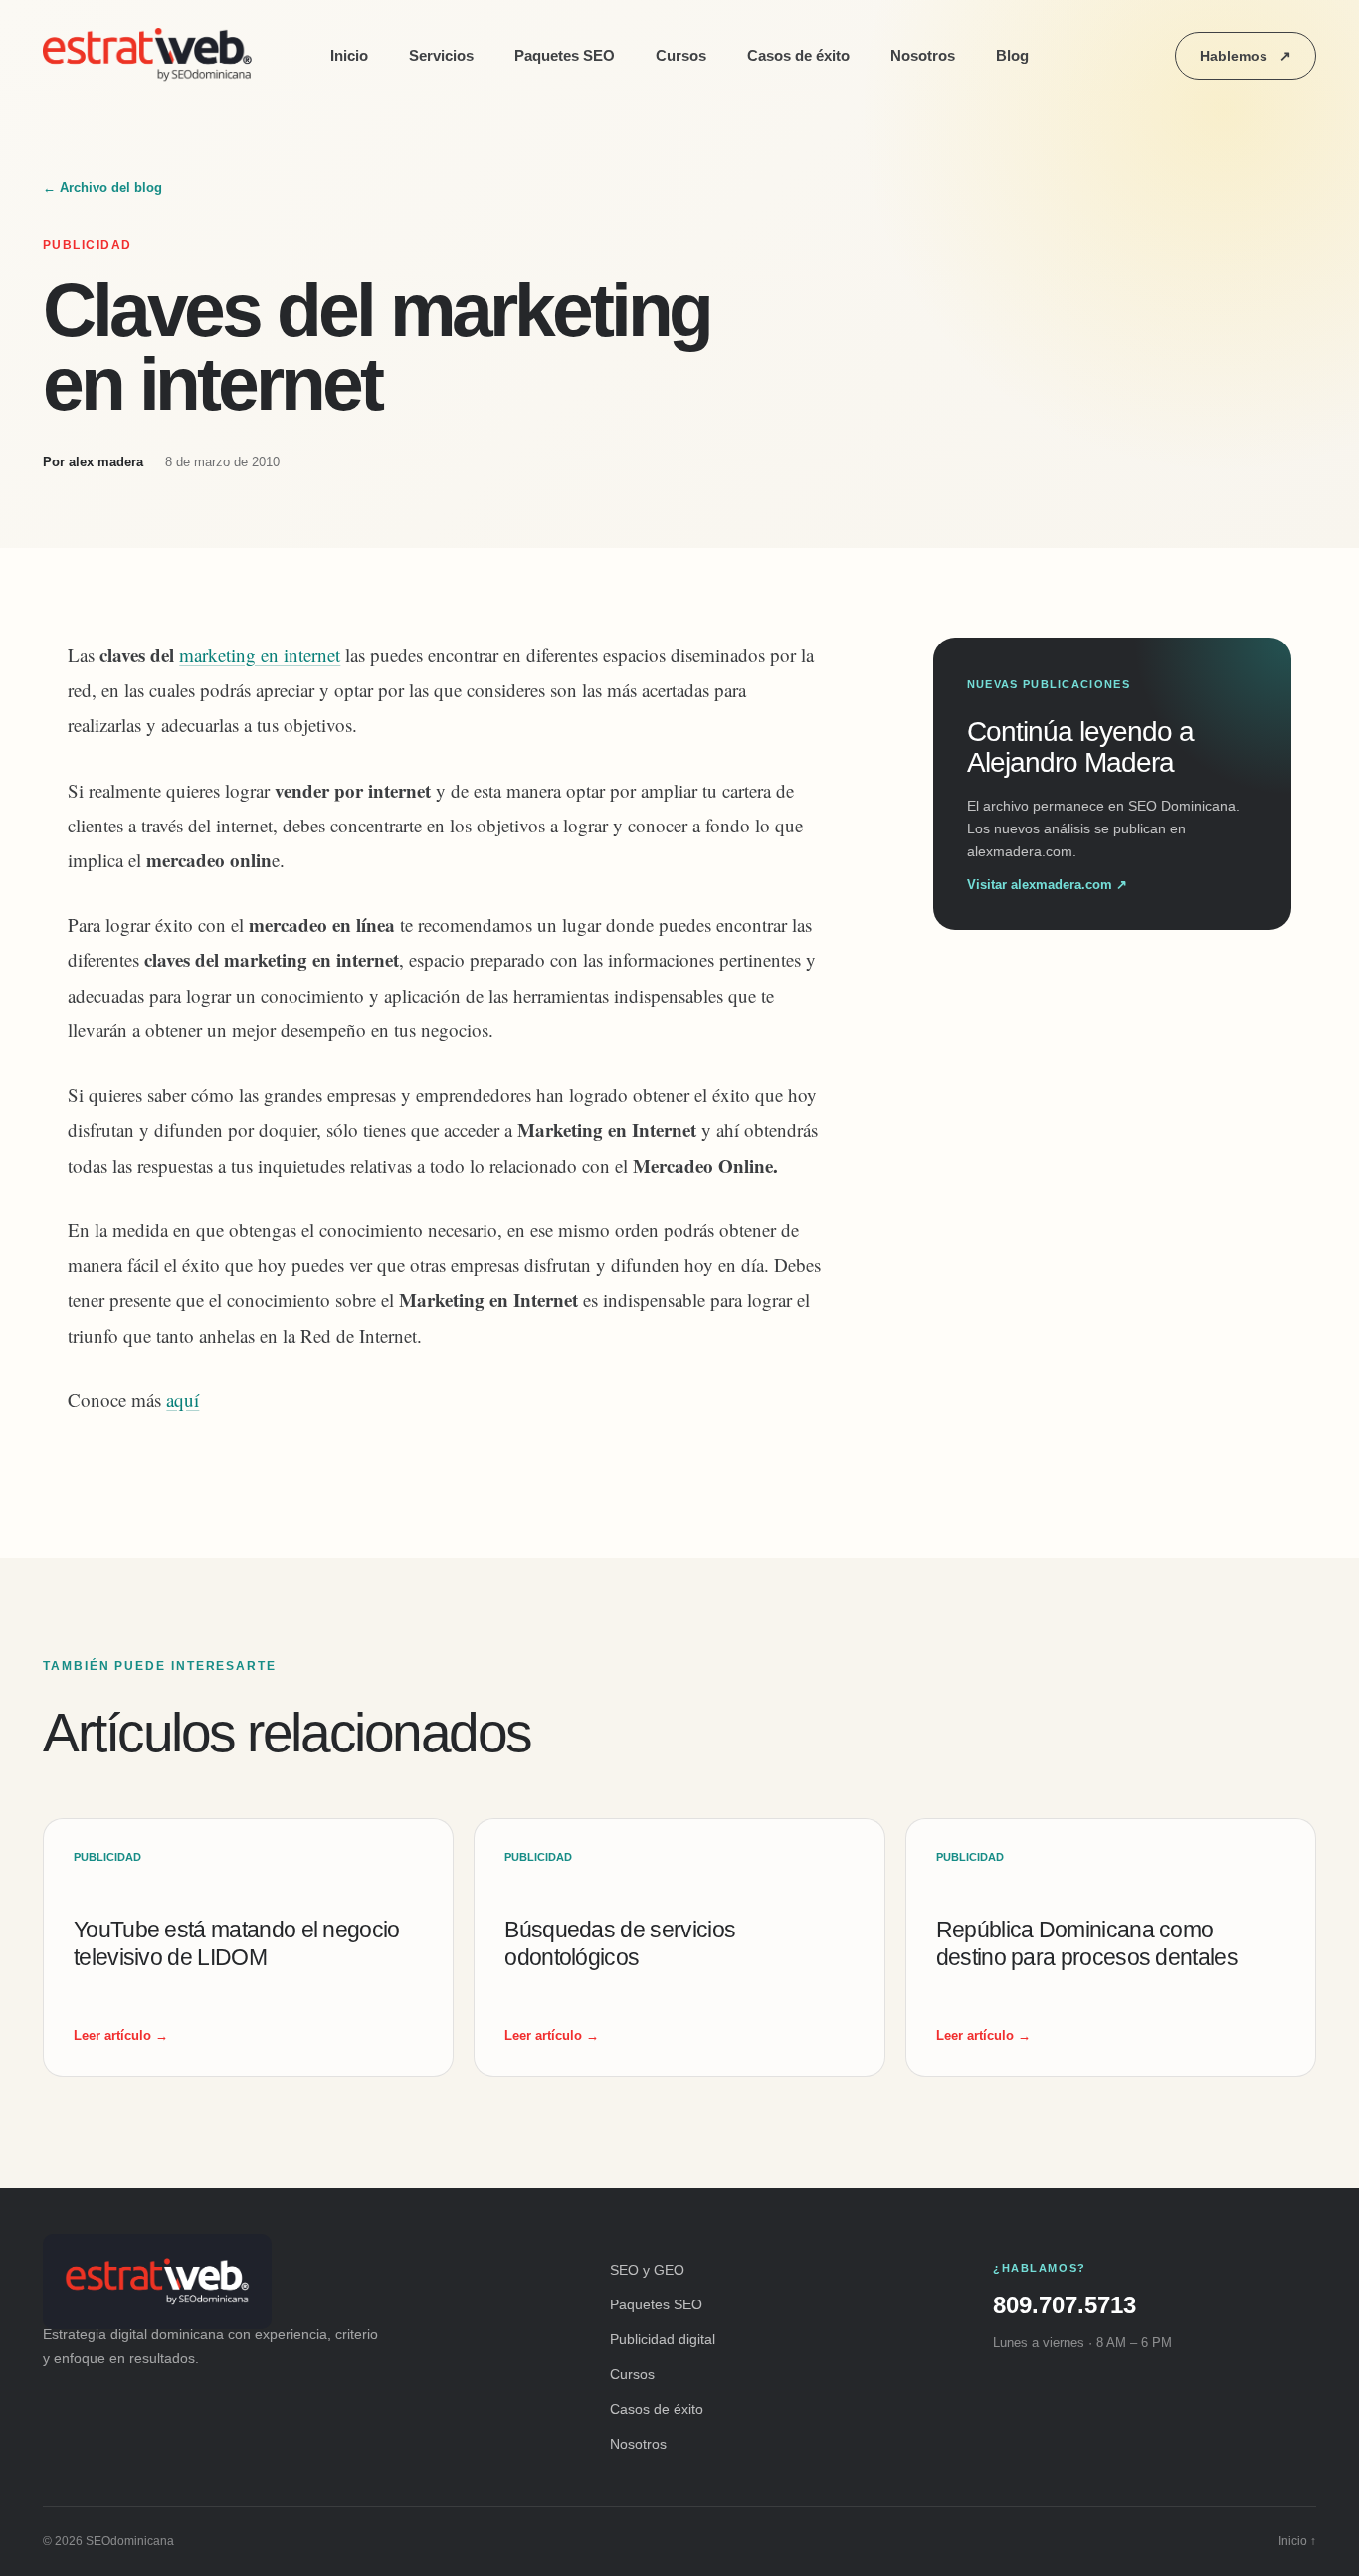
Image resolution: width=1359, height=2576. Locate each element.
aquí (183, 1400)
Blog (1012, 55)
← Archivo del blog (102, 187)
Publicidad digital (663, 2339)
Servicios (441, 55)
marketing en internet (260, 655)
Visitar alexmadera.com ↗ (1047, 885)
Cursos (681, 55)
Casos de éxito (798, 55)
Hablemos (1246, 56)
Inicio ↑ (1297, 2541)
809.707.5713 (1065, 2305)
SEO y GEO (647, 2270)
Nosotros (923, 55)
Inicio (349, 55)
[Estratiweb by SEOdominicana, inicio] (152, 56)
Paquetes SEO (565, 55)
